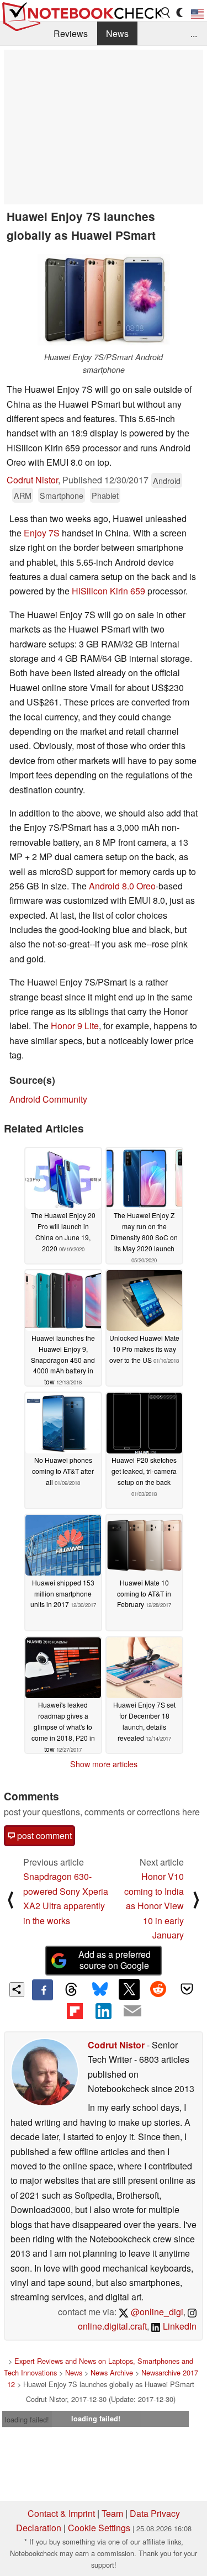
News (117, 33)
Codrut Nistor (32, 480)
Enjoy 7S (42, 533)
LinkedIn (179, 2326)
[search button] (166, 13)
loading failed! (27, 2419)
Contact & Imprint (61, 2513)
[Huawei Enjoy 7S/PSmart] (104, 300)
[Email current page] (132, 2011)
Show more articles (104, 1764)
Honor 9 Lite (75, 1026)
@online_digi (156, 2312)
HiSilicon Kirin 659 (108, 591)
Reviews (71, 33)
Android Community (48, 1099)
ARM (23, 495)
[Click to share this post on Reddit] (158, 1989)
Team (112, 2513)
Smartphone (62, 495)
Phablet (105, 495)
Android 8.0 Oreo (122, 886)
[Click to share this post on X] (129, 1989)
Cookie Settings (99, 2528)
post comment (43, 1835)
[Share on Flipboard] (75, 2011)
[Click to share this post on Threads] (71, 1990)
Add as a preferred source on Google (115, 1960)
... (194, 33)
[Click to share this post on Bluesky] (100, 1990)
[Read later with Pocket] (187, 1989)
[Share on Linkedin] (103, 2011)
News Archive (112, 2372)
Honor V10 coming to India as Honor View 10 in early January (154, 1906)
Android (167, 480)
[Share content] (17, 1990)
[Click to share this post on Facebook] (43, 1990)
